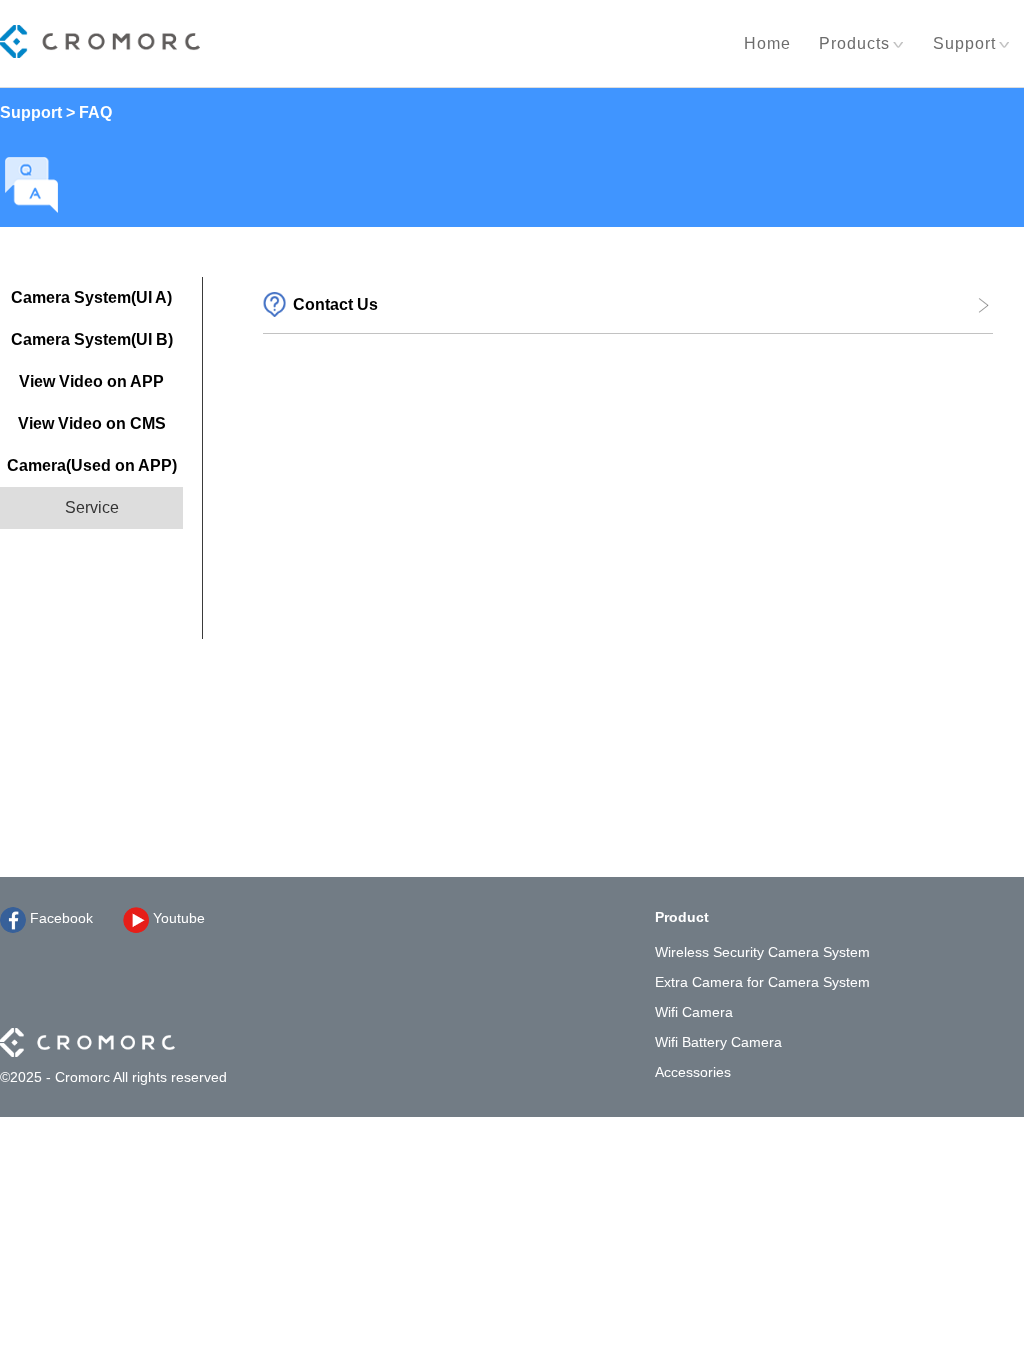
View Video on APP (91, 381)
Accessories (693, 1072)
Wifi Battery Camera (718, 1042)
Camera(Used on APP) (92, 465)
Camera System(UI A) (91, 297)
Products (854, 43)
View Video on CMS (92, 423)
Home (767, 43)
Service (92, 507)
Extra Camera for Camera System (762, 982)
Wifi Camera (694, 1012)
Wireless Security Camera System (762, 952)
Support (964, 43)
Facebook (59, 918)
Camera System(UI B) (92, 339)
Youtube (177, 918)
